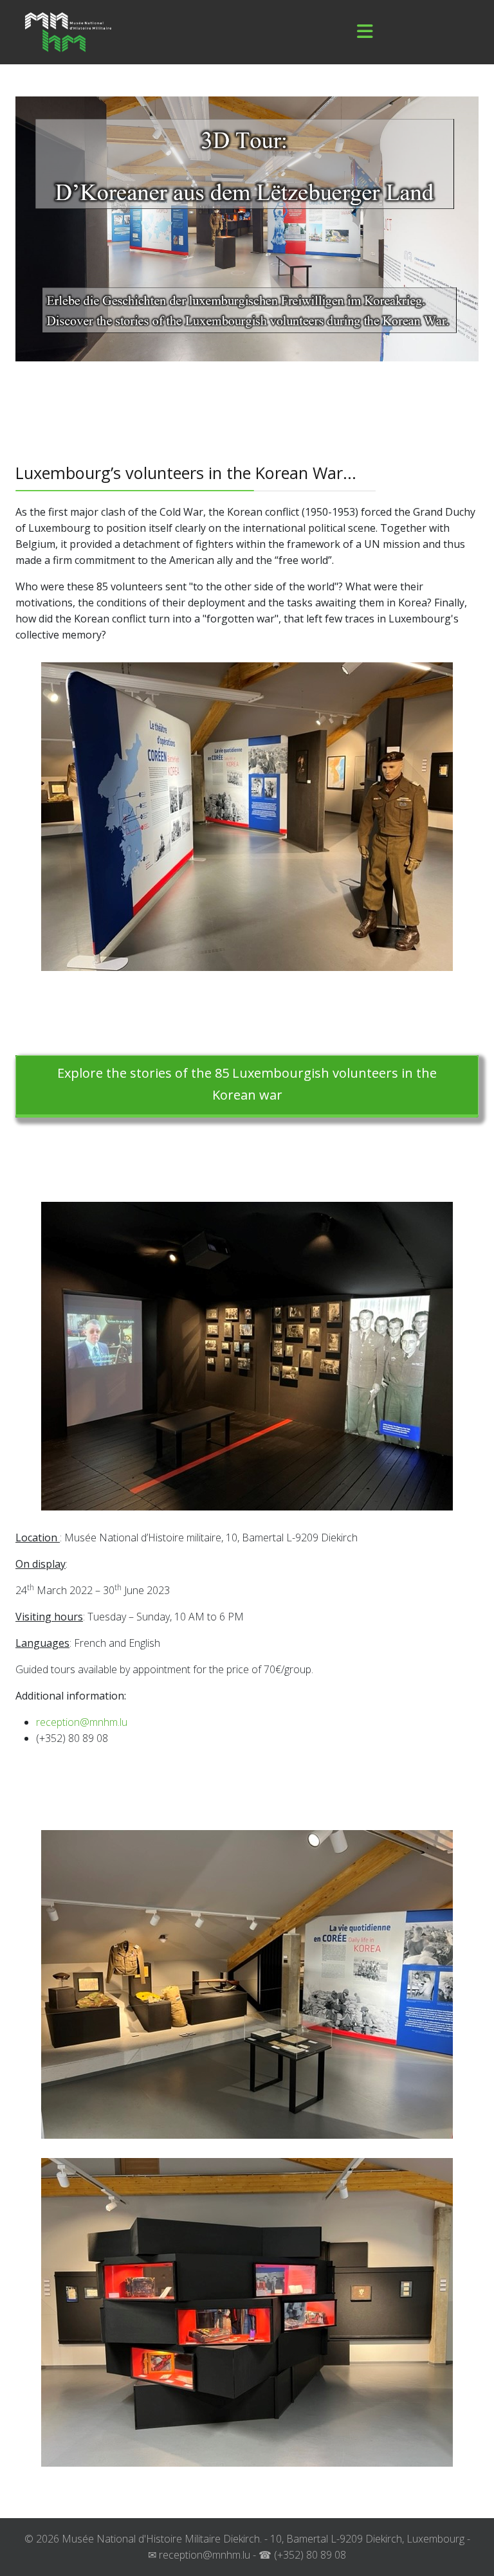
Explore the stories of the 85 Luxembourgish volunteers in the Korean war (247, 1084)
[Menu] (365, 32)
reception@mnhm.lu (82, 1722)
